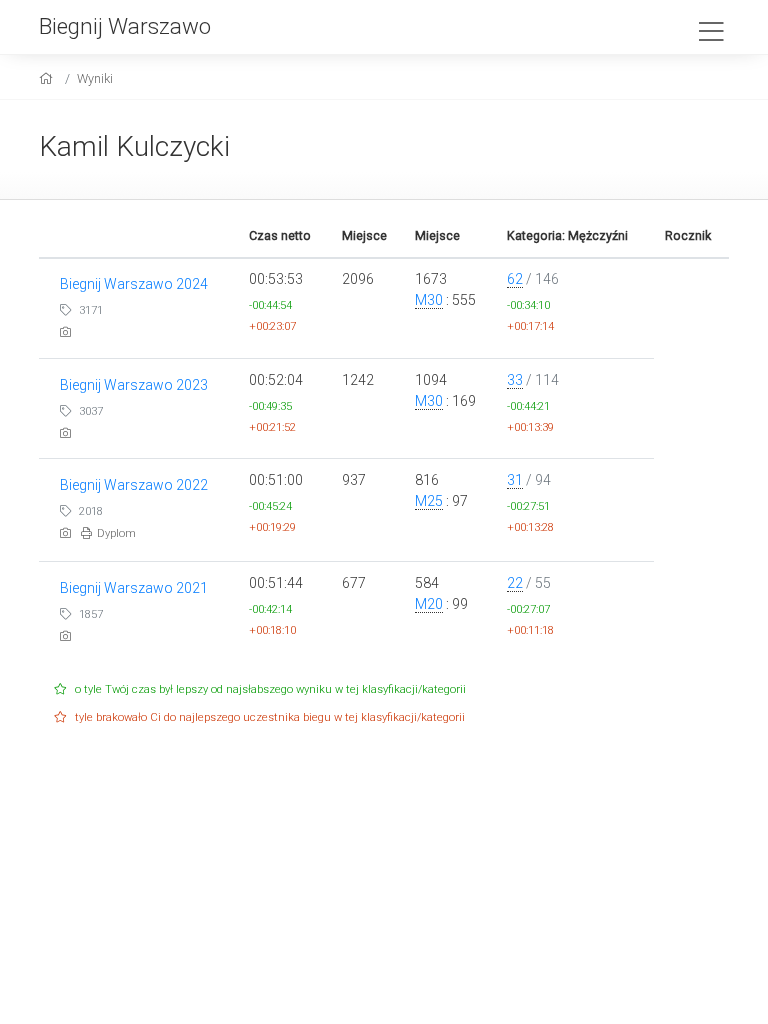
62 (515, 279)
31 (515, 480)
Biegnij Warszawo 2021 (134, 588)
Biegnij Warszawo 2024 (134, 284)
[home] (48, 78)
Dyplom (116, 533)
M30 (429, 300)
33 (515, 380)
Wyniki (95, 78)
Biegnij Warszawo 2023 (134, 385)
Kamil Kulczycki (134, 146)
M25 (429, 501)
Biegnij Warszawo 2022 (134, 485)
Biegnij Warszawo (125, 26)
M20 (429, 604)
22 (515, 583)
